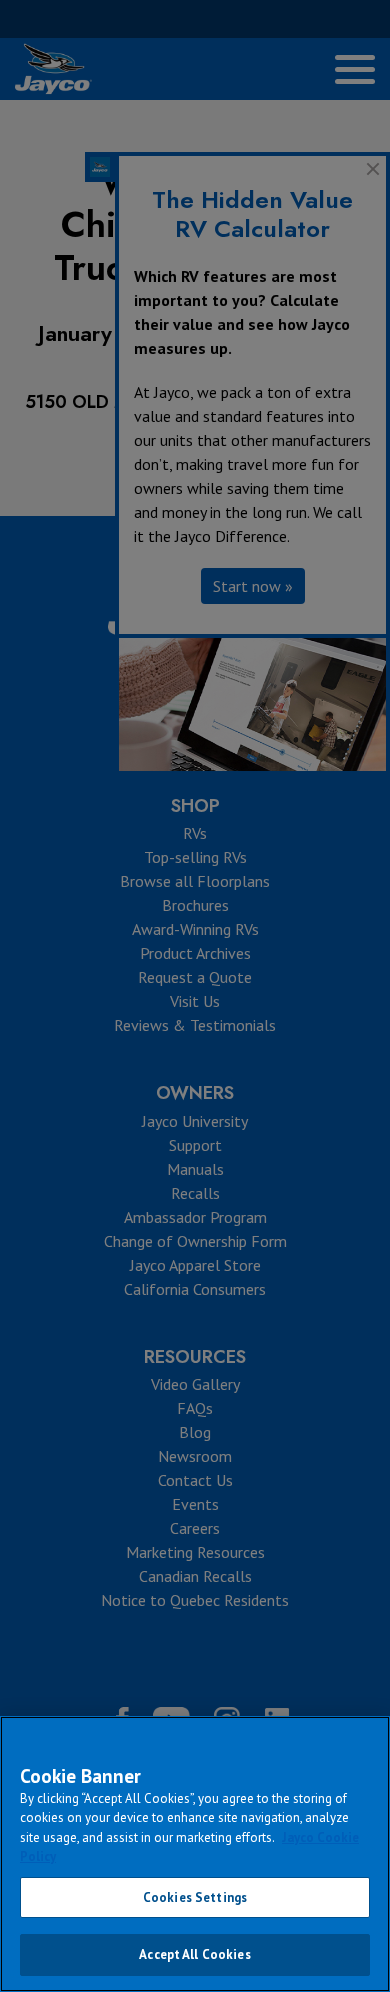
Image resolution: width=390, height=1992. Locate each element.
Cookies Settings (195, 1897)
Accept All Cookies (194, 1954)
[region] (195, 1854)
